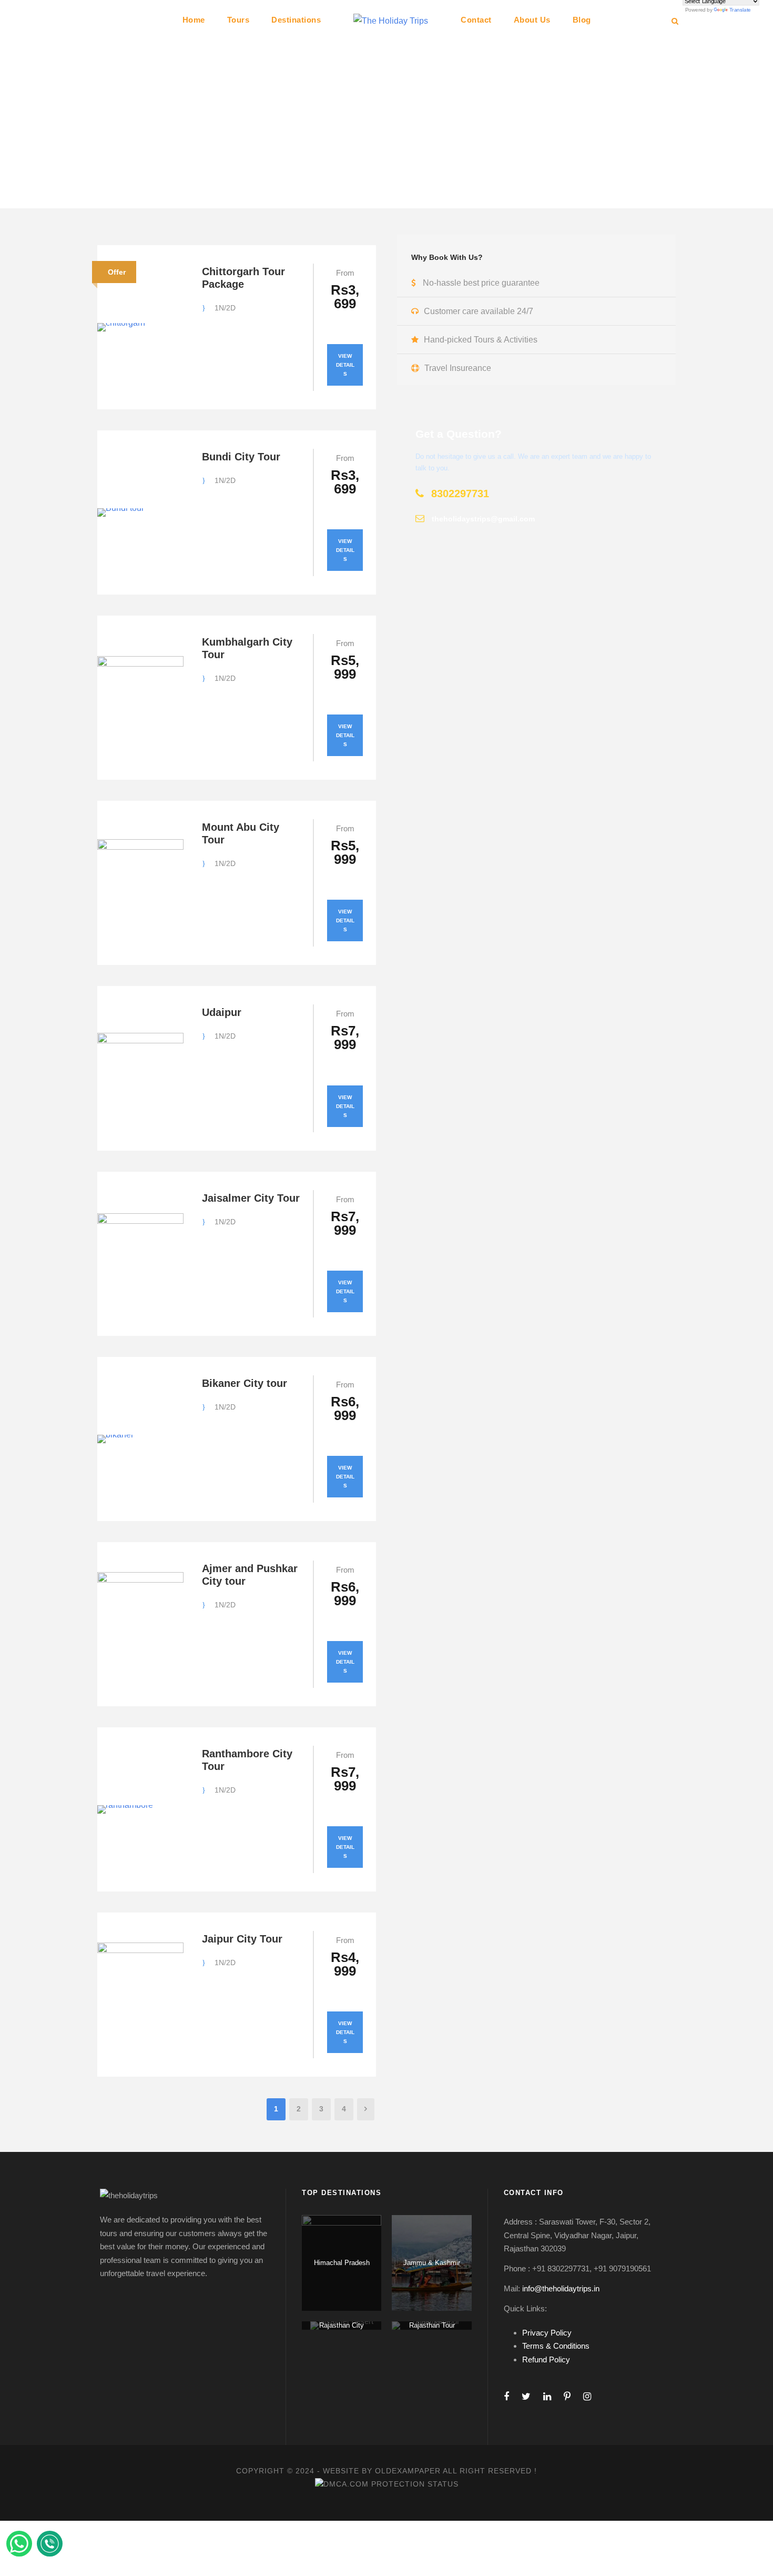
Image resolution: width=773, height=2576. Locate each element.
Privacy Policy (547, 2333)
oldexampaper (408, 2471)
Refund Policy (546, 2359)
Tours (238, 20)
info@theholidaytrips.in (561, 2288)
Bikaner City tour (245, 1383)
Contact (476, 20)
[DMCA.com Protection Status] (387, 2483)
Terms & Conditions (556, 2346)
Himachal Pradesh (342, 2263)
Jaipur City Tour (242, 1939)
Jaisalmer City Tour (251, 1198)
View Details (345, 365)
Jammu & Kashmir (432, 2263)
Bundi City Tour (241, 457)
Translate (740, 10)
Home (194, 20)
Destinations (296, 20)
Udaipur (222, 1012)
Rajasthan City (342, 2325)
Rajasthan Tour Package (432, 2330)
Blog (582, 20)
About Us (532, 20)
